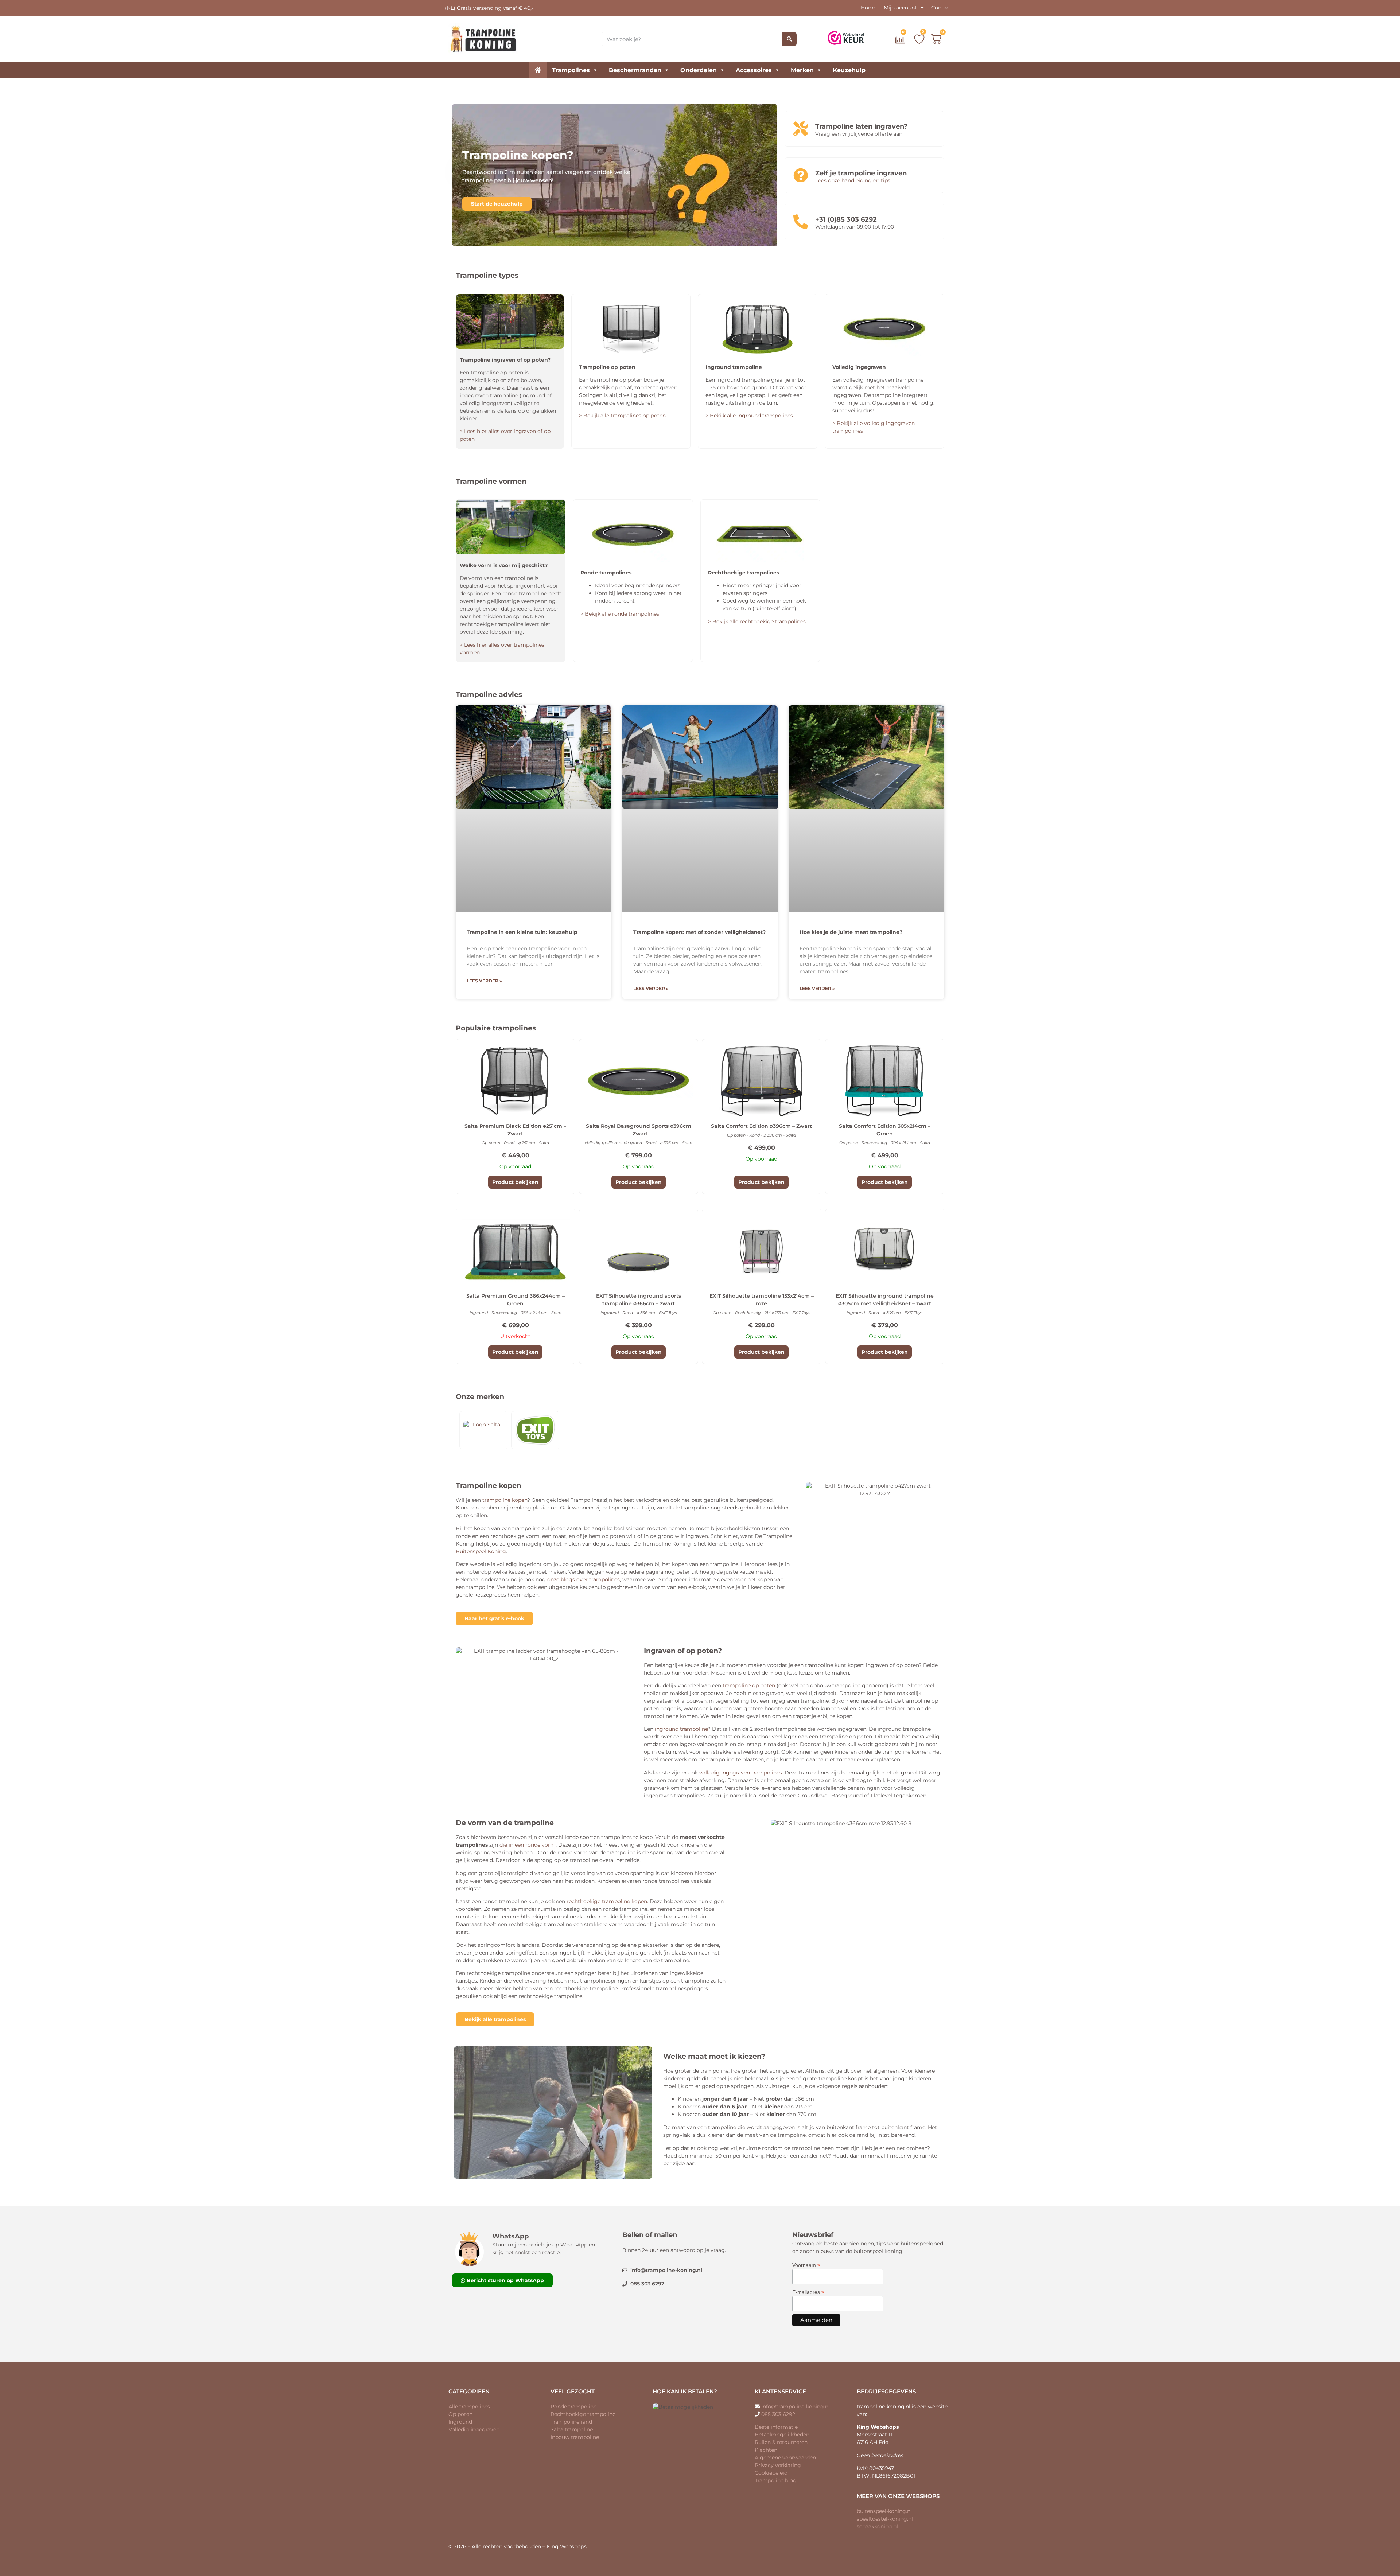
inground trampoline (681, 1729)
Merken (802, 70)
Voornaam (806, 2265)
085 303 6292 (778, 2414)
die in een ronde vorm (528, 1845)
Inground (460, 2422)
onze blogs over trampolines (584, 1579)
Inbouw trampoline (575, 2437)
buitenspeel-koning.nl (884, 2511)
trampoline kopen (505, 1500)
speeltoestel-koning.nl (885, 2519)
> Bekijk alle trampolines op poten (622, 416)
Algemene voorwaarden (785, 2458)
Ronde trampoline (573, 2407)
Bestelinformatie (776, 2427)
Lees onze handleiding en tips (853, 180)
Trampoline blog (776, 2480)
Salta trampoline (572, 2429)
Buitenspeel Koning (481, 1551)
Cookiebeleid (771, 2473)
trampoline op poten (749, 1685)
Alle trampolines (469, 2407)
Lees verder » (484, 981)
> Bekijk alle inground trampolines (749, 416)
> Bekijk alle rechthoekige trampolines (757, 621)
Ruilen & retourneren (781, 2442)
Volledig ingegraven (474, 2429)
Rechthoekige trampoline (583, 2414)
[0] (901, 42)
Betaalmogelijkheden (782, 2435)
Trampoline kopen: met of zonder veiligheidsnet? (699, 932)
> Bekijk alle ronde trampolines (620, 614)
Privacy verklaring (778, 2465)
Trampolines (571, 70)
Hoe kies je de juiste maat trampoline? (851, 932)
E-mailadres (808, 2292)
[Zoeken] (789, 39)
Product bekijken (515, 1182)
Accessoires (754, 70)
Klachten (766, 2450)
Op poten (460, 2414)
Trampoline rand (571, 2422)
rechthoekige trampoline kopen (607, 1901)
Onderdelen (699, 70)
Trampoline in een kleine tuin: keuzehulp (522, 932)
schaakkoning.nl (877, 2526)
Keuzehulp (849, 70)
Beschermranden (635, 70)
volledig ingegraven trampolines (741, 1773)
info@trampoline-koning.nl (796, 2407)
